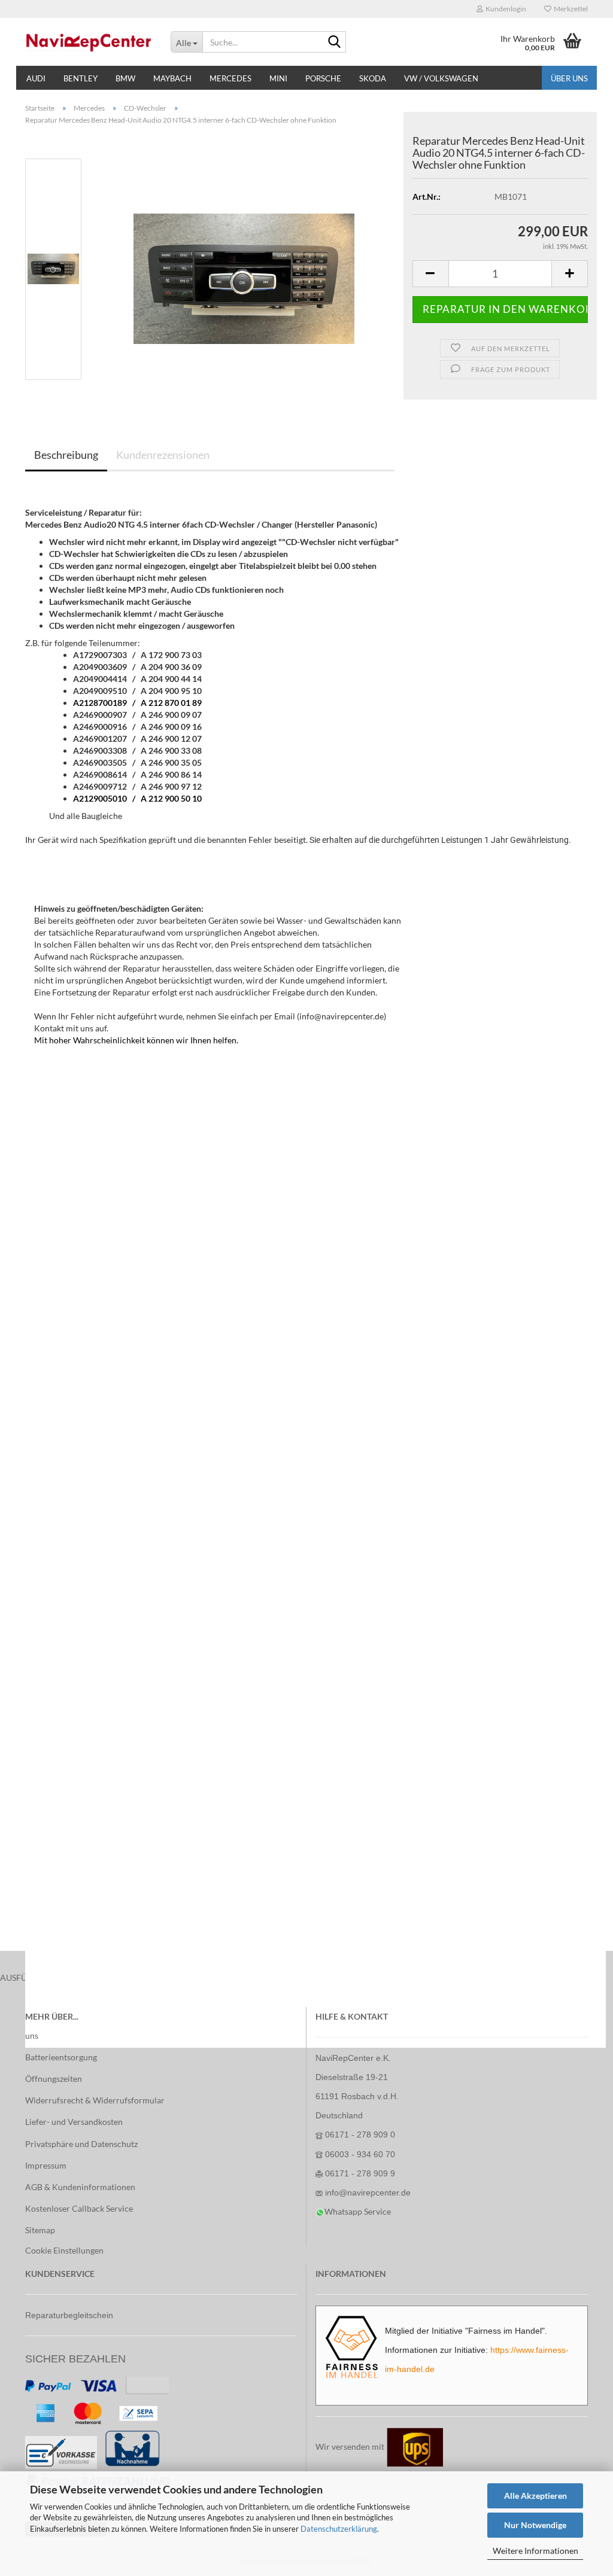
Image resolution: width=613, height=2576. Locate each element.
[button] (430, 274)
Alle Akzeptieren (535, 2496)
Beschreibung (66, 455)
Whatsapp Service (358, 2211)
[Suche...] (335, 42)
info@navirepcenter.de (368, 2193)
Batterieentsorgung (61, 2057)
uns (32, 2035)
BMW (125, 78)
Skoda (373, 78)
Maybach (172, 78)
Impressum (46, 2165)
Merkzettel (570, 9)
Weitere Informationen (535, 2551)
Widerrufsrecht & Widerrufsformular (95, 2100)
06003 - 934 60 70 (360, 2154)
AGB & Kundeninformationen (80, 2187)
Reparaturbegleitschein (69, 2315)
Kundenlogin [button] (505, 9)
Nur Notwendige (535, 2525)
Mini (278, 78)
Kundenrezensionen (163, 455)
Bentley (81, 78)
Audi (36, 78)
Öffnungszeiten (54, 2079)
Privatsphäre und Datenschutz (81, 2144)
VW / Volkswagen (441, 78)
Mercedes (230, 78)
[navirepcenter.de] (89, 42)
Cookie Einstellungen (64, 2250)
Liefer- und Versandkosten (74, 2122)
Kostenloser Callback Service (79, 2208)
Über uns (569, 78)
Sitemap (40, 2230)
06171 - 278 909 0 (360, 2135)
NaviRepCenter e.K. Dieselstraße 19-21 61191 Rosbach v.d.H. (357, 2077)
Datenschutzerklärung (339, 2529)
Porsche (323, 78)
